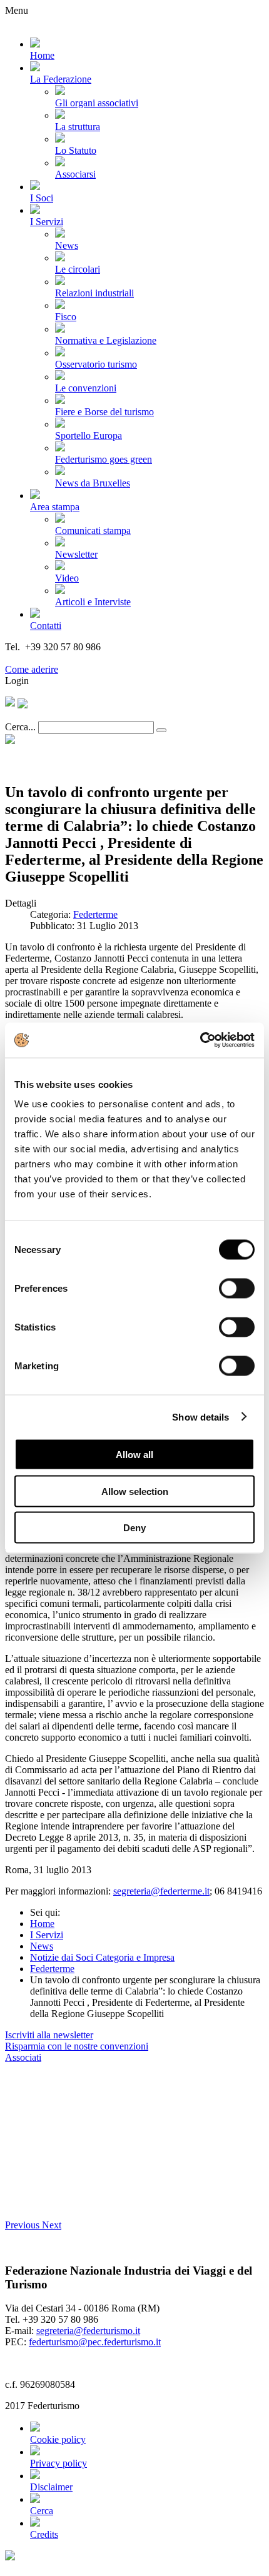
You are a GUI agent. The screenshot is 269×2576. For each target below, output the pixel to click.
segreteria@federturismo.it (88, 2331)
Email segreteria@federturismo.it (71, 658)
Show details (200, 1416)
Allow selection (135, 1491)
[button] (23, 2225)
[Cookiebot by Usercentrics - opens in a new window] (200, 1040)
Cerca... (20, 727)
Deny (134, 1528)
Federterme (95, 914)
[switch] (237, 1289)
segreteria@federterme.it (161, 1891)
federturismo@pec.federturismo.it (95, 2342)
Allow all (134, 1455)
